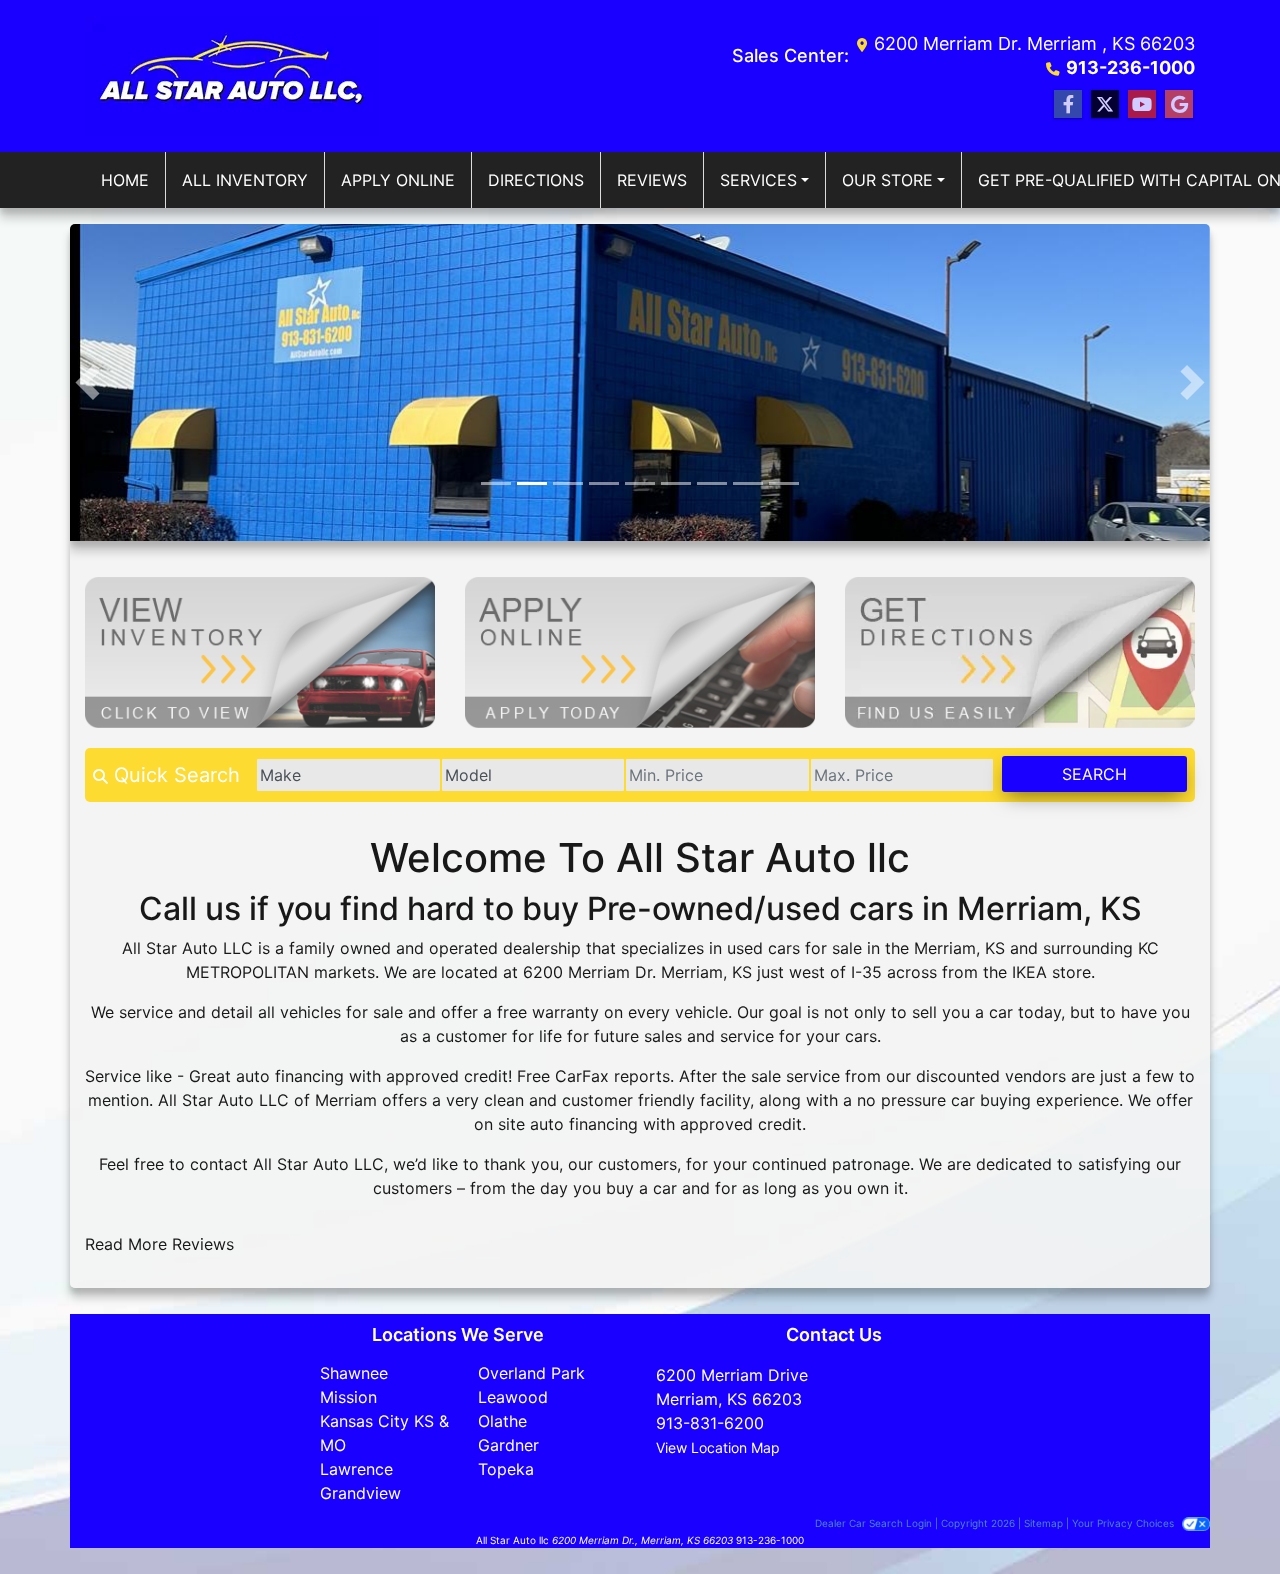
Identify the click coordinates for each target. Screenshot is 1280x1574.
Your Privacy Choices (1124, 1523)
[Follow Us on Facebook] (1068, 104)
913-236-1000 (1130, 67)
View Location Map (718, 1447)
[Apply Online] (640, 651)
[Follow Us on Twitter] (1105, 104)
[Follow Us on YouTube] (1142, 104)
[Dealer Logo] (232, 76)
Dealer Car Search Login (873, 1523)
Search (1094, 774)
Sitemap (1043, 1523)
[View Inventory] (260, 651)
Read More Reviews (159, 1244)
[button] (87, 382)
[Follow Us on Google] (1179, 104)
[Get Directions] (1020, 651)
